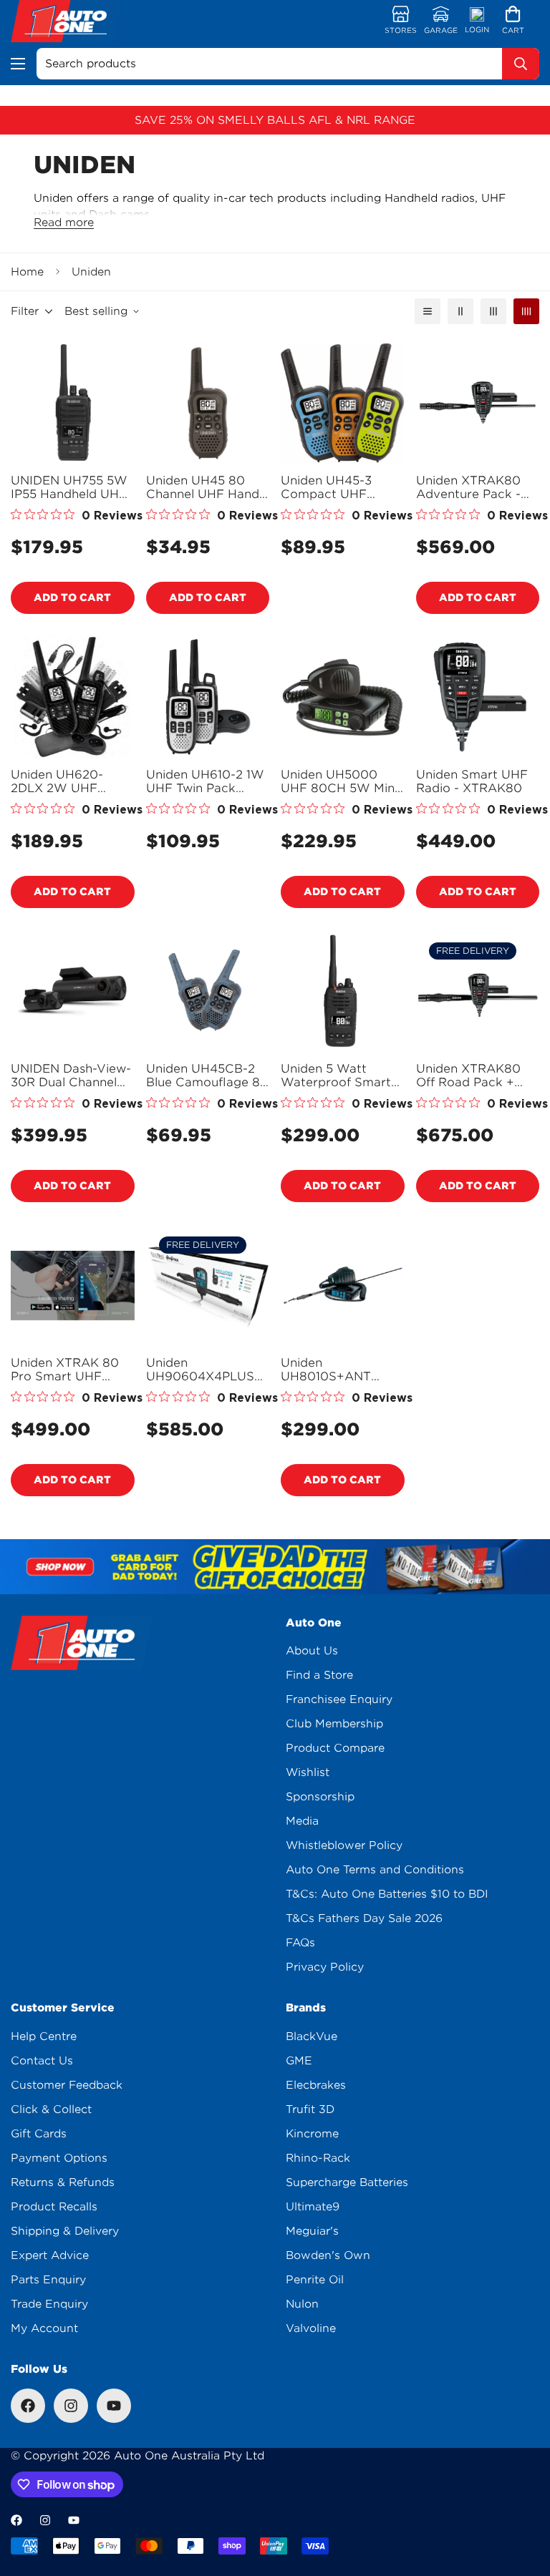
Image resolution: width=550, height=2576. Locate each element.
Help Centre (44, 2036)
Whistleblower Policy (344, 1845)
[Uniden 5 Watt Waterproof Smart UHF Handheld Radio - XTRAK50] (343, 991)
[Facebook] (28, 2406)
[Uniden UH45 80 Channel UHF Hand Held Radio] (208, 403)
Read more (64, 223)
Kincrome (312, 2134)
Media (302, 1821)
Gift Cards (39, 2134)
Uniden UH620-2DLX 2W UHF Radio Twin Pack (59, 781)
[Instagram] (71, 2406)
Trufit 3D (310, 2109)
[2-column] (460, 311)
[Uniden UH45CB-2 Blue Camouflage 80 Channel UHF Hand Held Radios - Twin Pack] (208, 991)
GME (299, 2061)
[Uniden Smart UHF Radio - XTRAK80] (478, 697)
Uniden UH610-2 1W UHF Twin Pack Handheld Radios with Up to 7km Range (205, 781)
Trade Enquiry (49, 2304)
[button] (513, 21)
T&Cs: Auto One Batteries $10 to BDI (387, 1894)
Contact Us (42, 2061)
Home (27, 272)
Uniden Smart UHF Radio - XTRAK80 (472, 781)
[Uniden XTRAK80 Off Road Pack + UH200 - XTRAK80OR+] (478, 991)
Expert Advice (50, 2255)
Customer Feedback (67, 2085)
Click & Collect (51, 2109)
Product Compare (335, 1748)
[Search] (521, 64)
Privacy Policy (325, 1967)
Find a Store (319, 1675)
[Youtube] (114, 2406)
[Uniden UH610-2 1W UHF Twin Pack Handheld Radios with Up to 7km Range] (208, 697)
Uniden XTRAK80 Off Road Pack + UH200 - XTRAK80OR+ (468, 1075)
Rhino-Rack (318, 2158)
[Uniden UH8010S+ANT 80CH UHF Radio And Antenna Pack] (343, 1285)
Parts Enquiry (48, 2280)
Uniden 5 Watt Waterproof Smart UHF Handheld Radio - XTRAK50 (336, 1075)
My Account (44, 2328)
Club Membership (334, 1724)
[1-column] (428, 311)
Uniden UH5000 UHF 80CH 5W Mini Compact (339, 781)
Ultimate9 (313, 2207)
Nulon (302, 2304)
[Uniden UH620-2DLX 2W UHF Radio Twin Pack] (73, 697)
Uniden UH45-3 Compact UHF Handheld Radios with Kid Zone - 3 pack (332, 487)
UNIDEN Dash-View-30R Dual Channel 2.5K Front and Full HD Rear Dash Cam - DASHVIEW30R (72, 1075)
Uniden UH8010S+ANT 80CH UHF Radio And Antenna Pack (336, 1370)
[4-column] (526, 311)
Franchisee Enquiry (339, 1699)
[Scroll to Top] (522, 2498)
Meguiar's (312, 2231)
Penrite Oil (315, 2280)
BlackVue (312, 2036)
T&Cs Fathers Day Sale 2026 (364, 1918)
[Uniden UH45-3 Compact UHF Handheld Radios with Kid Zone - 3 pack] (343, 403)
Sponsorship (320, 1797)
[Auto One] (66, 21)
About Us (312, 1651)
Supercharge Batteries (347, 2182)
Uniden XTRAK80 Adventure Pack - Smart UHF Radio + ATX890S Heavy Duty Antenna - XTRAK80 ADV (474, 487)
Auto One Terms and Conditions (375, 1870)
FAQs (300, 1943)
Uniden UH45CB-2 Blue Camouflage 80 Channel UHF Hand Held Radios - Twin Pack (207, 1075)
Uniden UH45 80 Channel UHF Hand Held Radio (203, 487)
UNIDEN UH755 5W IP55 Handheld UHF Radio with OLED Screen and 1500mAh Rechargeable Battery (69, 487)
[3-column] (493, 311)
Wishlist (308, 1772)
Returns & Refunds (63, 2182)
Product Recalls (54, 2207)
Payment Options (59, 2158)
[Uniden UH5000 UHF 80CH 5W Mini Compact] (343, 697)
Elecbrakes (316, 2085)
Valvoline (311, 2328)
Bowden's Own (328, 2255)
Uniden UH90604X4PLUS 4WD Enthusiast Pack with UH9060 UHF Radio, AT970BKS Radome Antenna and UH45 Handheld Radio (206, 1370)
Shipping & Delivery (65, 2231)
